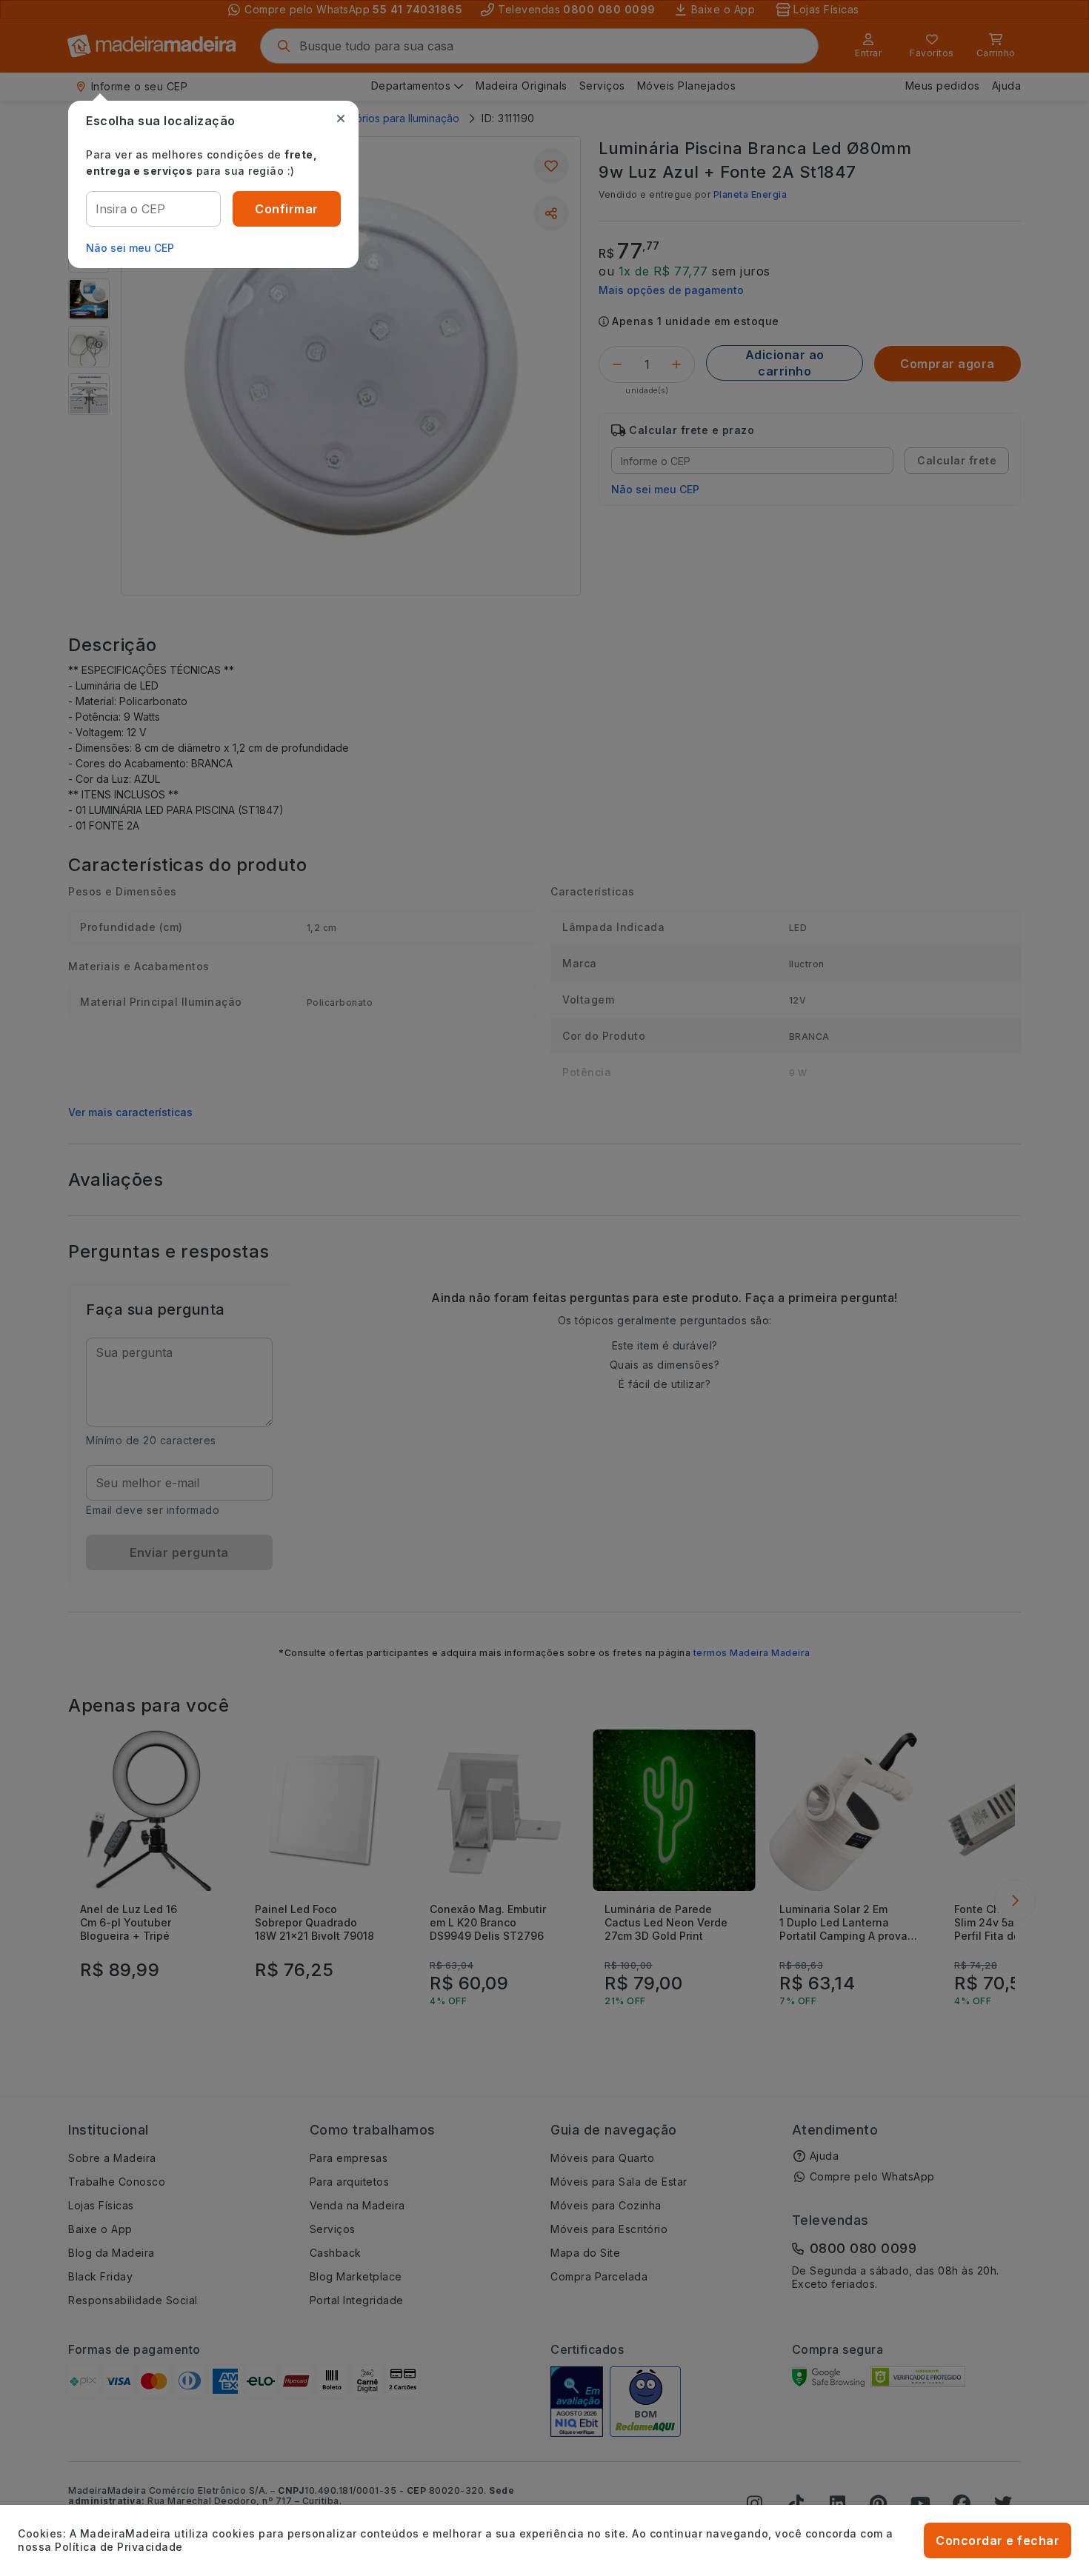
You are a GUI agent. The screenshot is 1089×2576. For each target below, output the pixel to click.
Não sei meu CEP (130, 248)
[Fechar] (341, 119)
